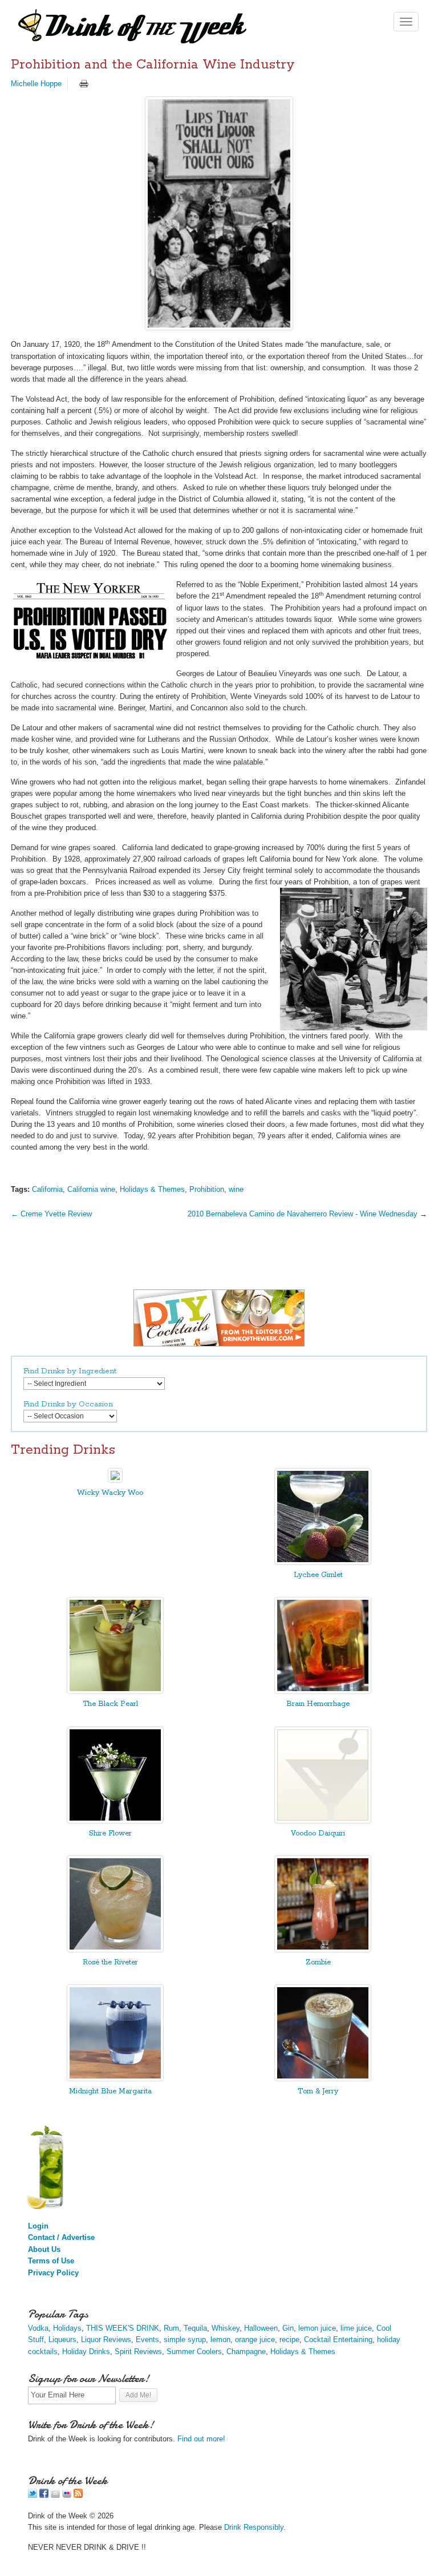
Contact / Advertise (61, 2237)
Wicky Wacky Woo (110, 1493)
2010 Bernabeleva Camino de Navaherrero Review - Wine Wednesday (303, 1214)
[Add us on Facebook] (44, 2495)
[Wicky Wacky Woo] (115, 1480)
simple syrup (185, 2340)
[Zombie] (323, 1950)
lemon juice (317, 2328)
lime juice (356, 2328)
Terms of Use (51, 2261)
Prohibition (207, 1189)
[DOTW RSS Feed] (78, 2495)
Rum (171, 2328)
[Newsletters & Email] (55, 2495)
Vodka (38, 2328)
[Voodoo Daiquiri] (323, 1821)
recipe (289, 2340)
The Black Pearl (110, 1704)
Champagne (246, 2351)
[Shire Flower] (115, 1821)
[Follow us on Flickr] (67, 2495)
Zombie (318, 1962)
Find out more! (201, 2439)
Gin (288, 2328)
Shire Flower (110, 1833)
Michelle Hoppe (36, 84)
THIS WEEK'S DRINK (123, 2328)
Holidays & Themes (152, 1189)
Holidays (67, 2328)
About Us (44, 2249)
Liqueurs (62, 2340)
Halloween (261, 2328)
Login (38, 2226)
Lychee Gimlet (318, 1575)
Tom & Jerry (318, 2091)
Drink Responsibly (254, 2527)
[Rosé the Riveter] (115, 1950)
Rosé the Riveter (110, 1962)
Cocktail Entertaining (338, 2340)
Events (147, 2340)
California (47, 1189)
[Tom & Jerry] (323, 2079)
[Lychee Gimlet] (323, 1562)
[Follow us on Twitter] (33, 2495)
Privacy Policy (53, 2273)
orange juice (255, 2340)
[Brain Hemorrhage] (323, 1691)
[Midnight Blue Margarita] (115, 2079)
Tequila (195, 2328)
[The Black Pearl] (115, 1691)
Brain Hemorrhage (318, 1704)
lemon (220, 2340)
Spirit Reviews (138, 2351)
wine (236, 1189)
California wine (91, 1189)
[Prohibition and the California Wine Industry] (219, 213)
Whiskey (226, 2328)
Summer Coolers (194, 2351)
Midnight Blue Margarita (110, 2091)
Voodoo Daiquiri (318, 1833)
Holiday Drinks (86, 2351)
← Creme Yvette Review (51, 1214)
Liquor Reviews (106, 2340)
